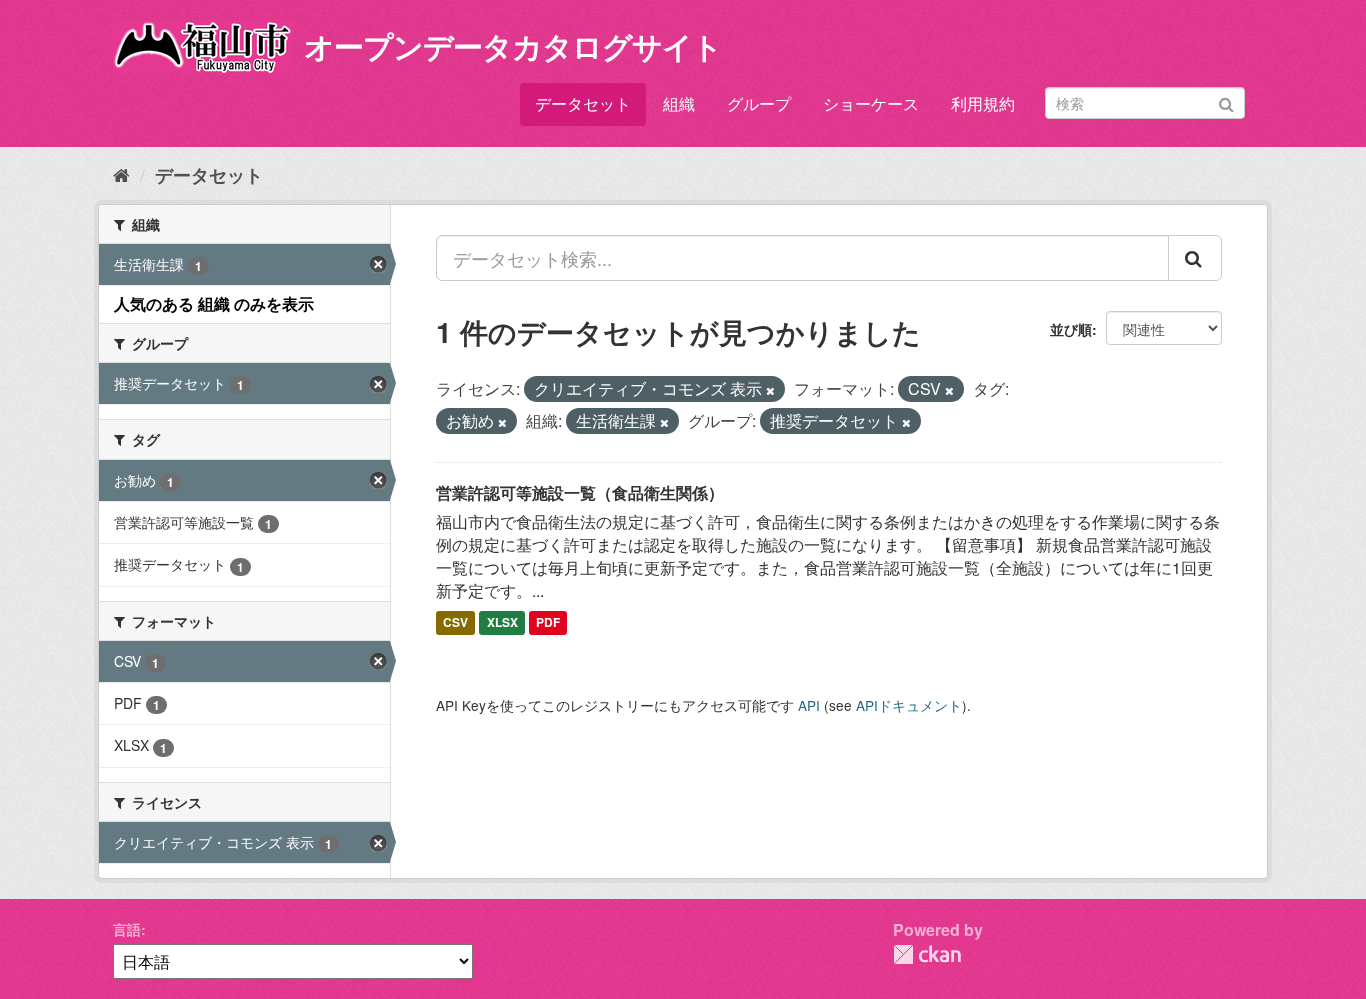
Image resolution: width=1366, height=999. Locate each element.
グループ (759, 103)
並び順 (1071, 329)
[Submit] (1226, 101)
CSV (455, 623)
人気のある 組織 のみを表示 (214, 303)
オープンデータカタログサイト (513, 45)
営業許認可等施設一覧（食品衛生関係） (580, 492)
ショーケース (871, 103)
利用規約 (983, 103)
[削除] (770, 390)
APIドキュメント (909, 705)
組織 (679, 103)
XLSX (502, 623)
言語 (127, 929)
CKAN (927, 954)
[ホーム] (121, 174)
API (809, 705)
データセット (583, 103)
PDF (548, 623)
